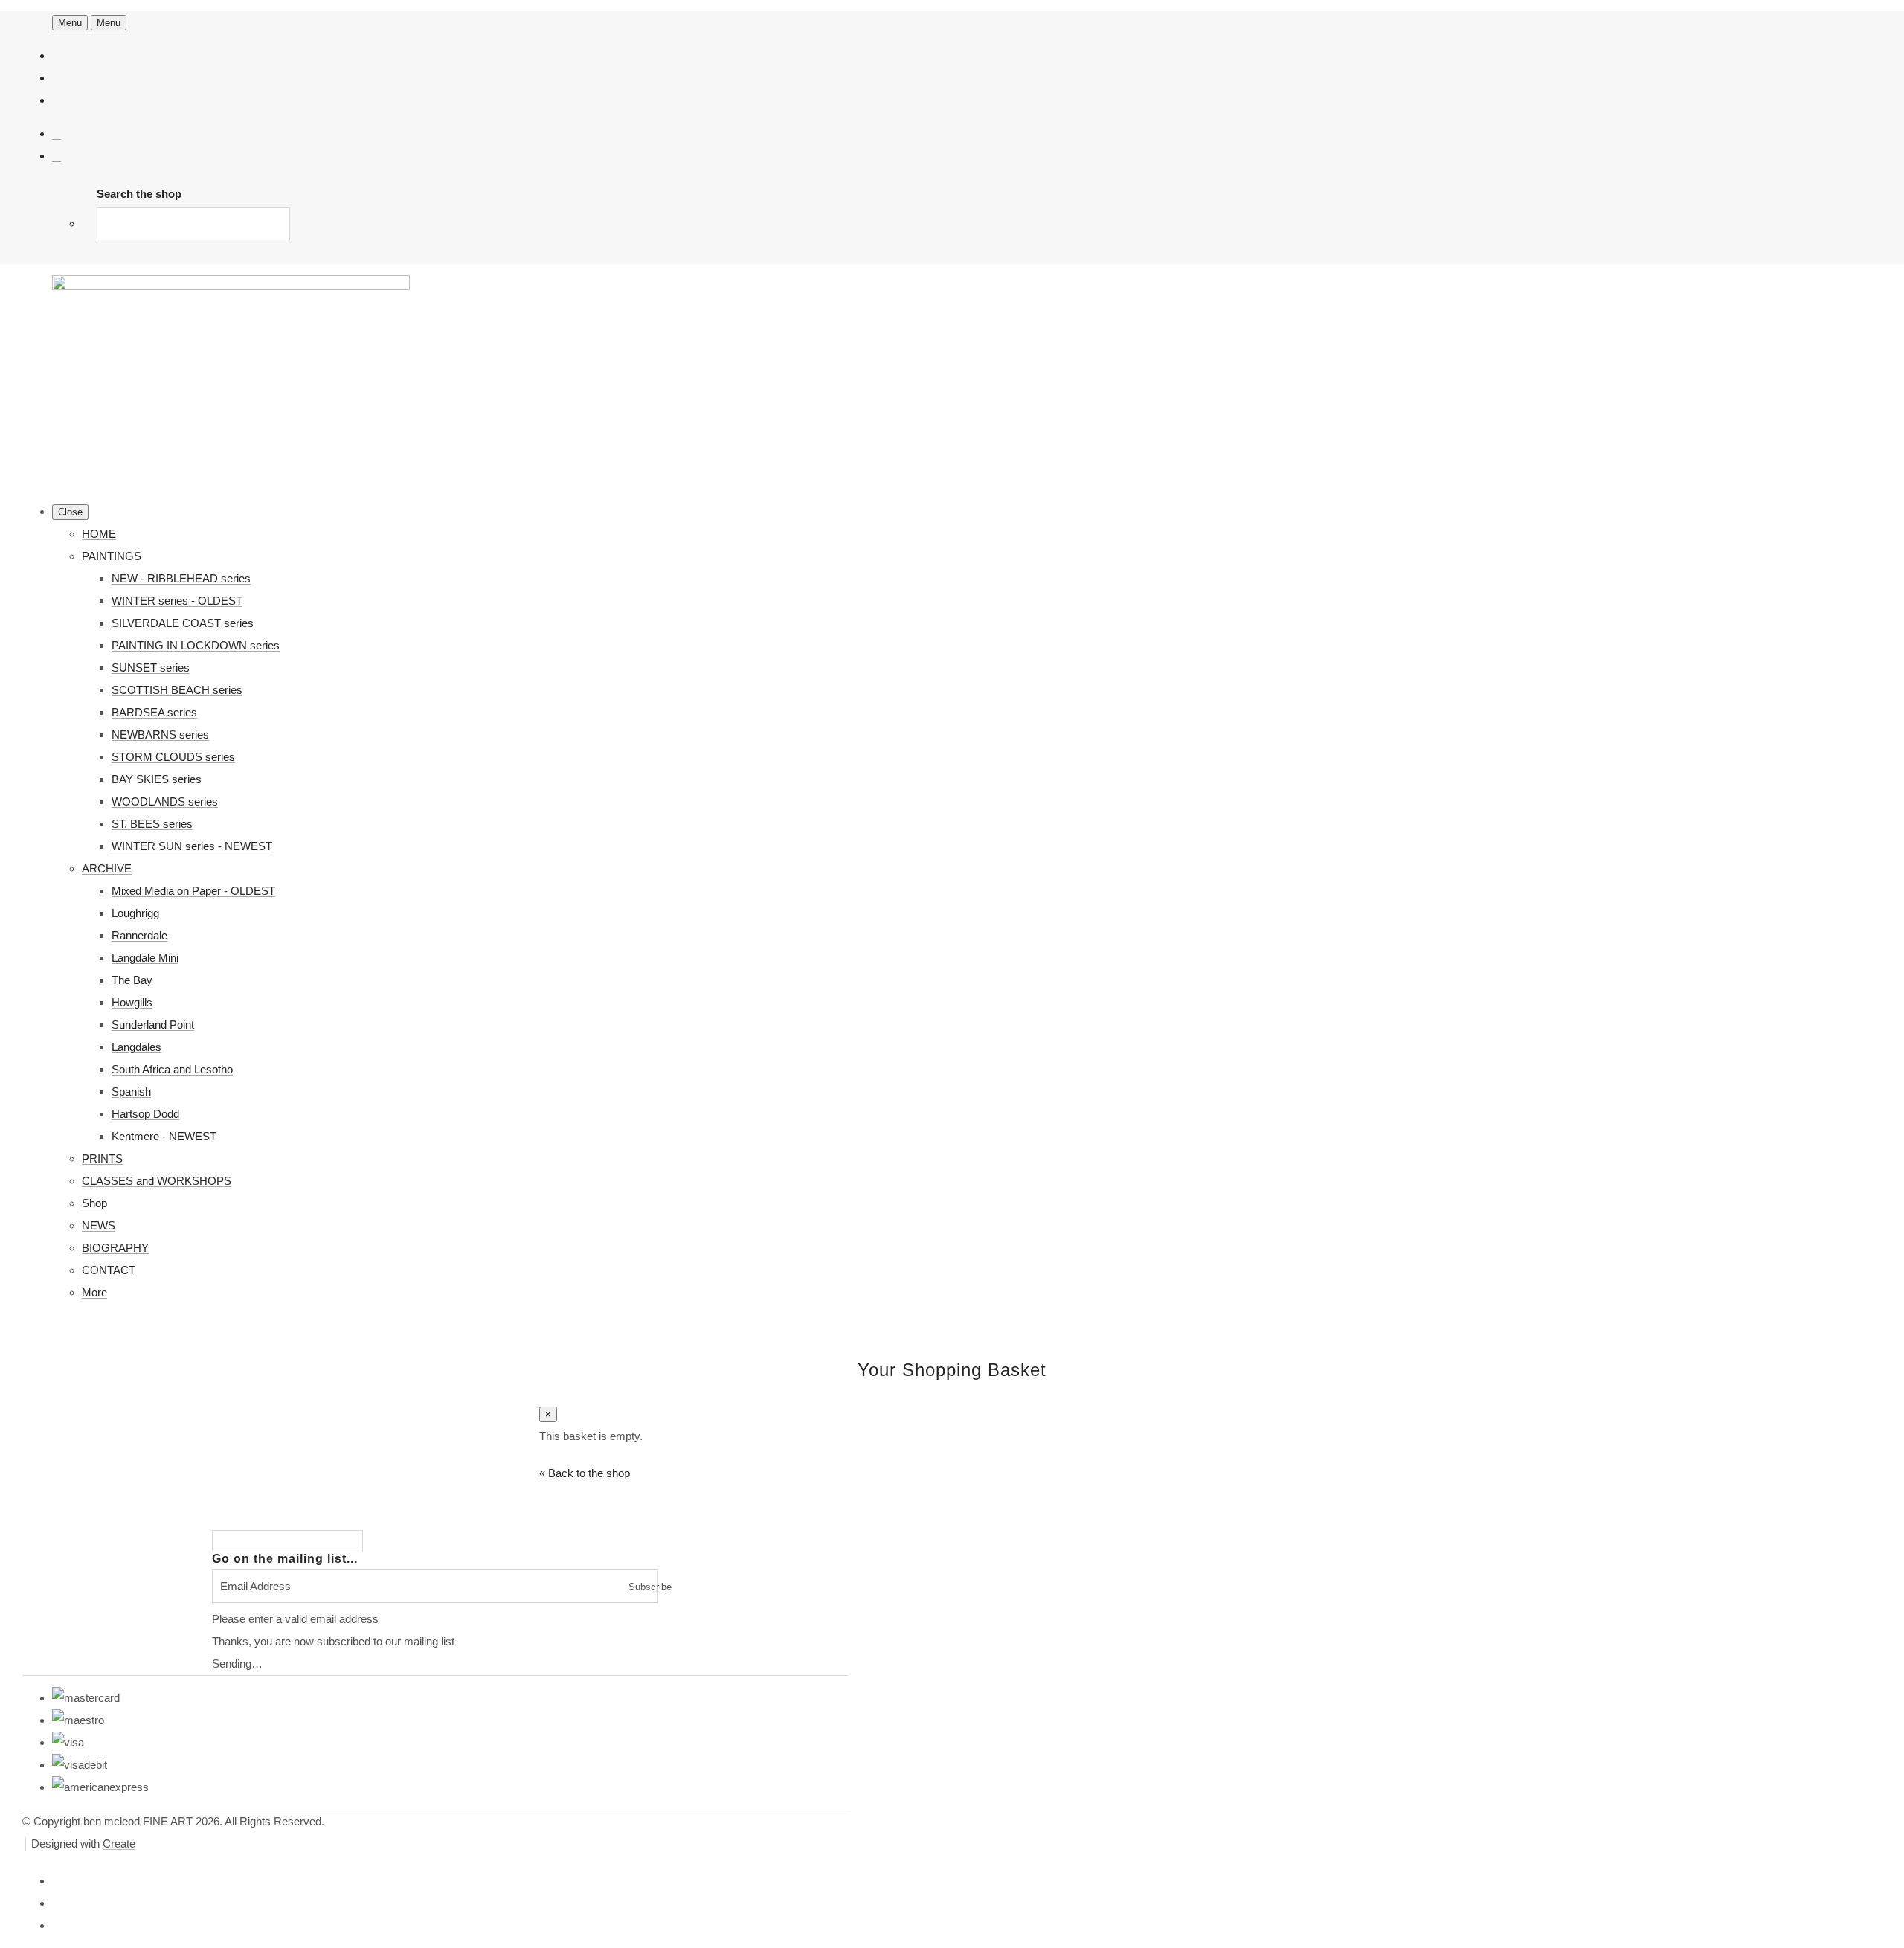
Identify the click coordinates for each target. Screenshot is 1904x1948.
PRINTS (102, 1158)
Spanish (131, 1092)
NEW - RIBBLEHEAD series (181, 578)
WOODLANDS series (165, 801)
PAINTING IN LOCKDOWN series (196, 645)
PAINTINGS (112, 556)
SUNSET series (151, 668)
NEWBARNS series (160, 734)
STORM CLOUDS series (173, 757)
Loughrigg (135, 913)
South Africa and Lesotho (172, 1069)
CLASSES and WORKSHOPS (157, 1181)
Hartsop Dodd (145, 1114)
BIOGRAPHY (115, 1248)
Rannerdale (139, 935)
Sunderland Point (153, 1025)
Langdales (136, 1047)
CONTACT (109, 1270)
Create (119, 1843)
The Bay (132, 980)
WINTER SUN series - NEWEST (192, 846)
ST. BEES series (152, 824)
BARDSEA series (154, 712)
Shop (94, 1203)
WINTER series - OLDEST (177, 601)
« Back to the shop (585, 1473)
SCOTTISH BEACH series (177, 690)
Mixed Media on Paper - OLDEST (193, 891)
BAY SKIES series (157, 779)
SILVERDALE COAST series (183, 623)
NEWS (99, 1225)
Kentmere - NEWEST (164, 1136)
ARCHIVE (107, 868)
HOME (99, 534)
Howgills (132, 1002)
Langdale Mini (145, 958)
